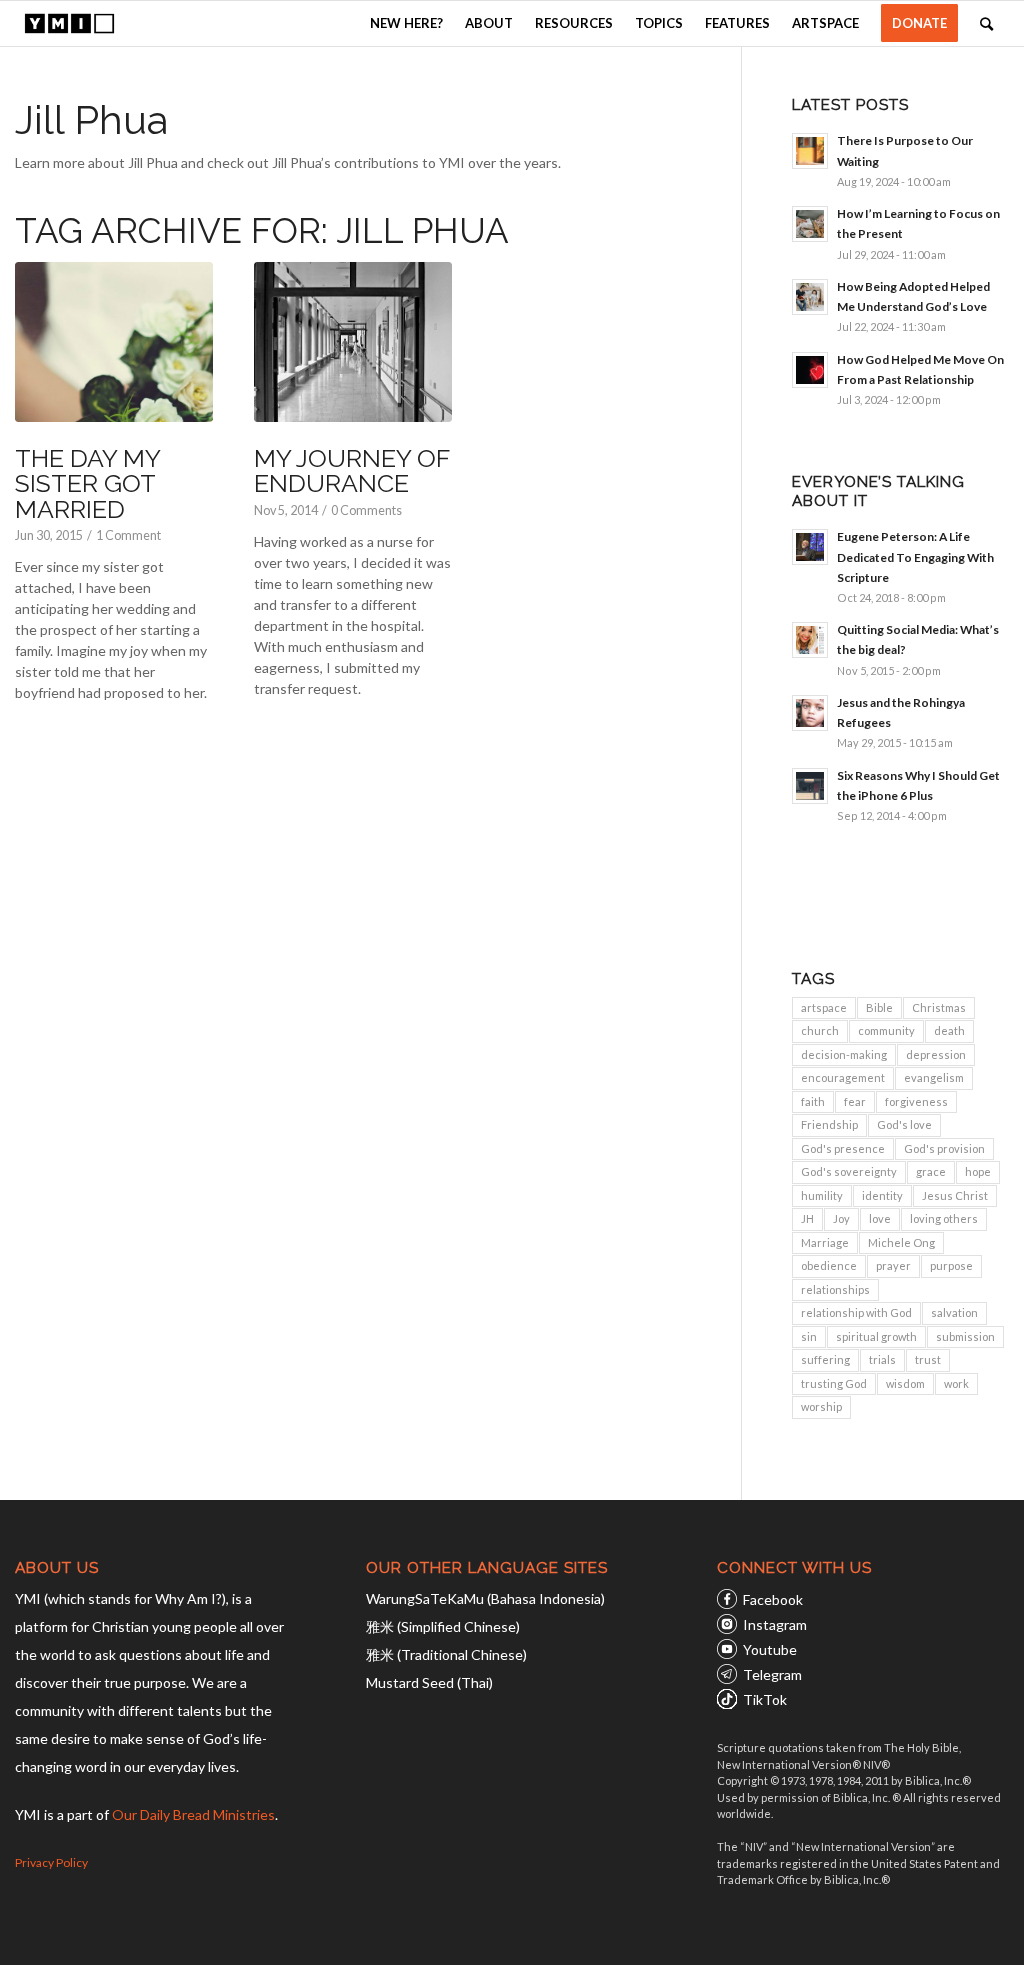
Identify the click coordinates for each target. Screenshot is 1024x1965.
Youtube (770, 1649)
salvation (954, 1312)
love (880, 1218)
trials (882, 1359)
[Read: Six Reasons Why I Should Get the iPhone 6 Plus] (810, 786)
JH (807, 1218)
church (820, 1030)
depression (936, 1054)
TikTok (765, 1699)
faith (813, 1101)
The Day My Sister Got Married (87, 483)
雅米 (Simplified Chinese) (443, 1626)
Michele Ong (901, 1242)
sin (809, 1336)
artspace (824, 1007)
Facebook (773, 1599)
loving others (944, 1218)
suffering (825, 1359)
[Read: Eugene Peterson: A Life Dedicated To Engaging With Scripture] (810, 547)
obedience (829, 1265)
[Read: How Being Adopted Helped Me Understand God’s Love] (810, 297)
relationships (835, 1289)
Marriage (825, 1242)
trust (928, 1359)
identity (882, 1195)
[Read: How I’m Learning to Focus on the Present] (810, 224)
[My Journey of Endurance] (353, 342)
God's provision (944, 1148)
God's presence (843, 1148)
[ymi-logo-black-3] (69, 23)
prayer (893, 1265)
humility (822, 1195)
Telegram (772, 1674)
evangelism (934, 1077)
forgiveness (916, 1101)
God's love (904, 1124)
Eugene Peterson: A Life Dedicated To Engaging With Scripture (915, 556)
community (886, 1030)
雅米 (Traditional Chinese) (446, 1654)
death (949, 1030)
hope (978, 1171)
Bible (879, 1007)
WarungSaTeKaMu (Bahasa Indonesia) (485, 1598)
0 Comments (366, 510)
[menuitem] (406, 23)
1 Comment (128, 535)
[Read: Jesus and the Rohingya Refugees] (810, 713)
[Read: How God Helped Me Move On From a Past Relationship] (810, 370)
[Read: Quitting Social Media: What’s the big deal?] (810, 640)
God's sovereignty (849, 1171)
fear (855, 1101)
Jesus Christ (955, 1195)
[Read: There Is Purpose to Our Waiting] (810, 151)
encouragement (843, 1077)
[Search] (986, 23)
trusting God (834, 1383)
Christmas (939, 1007)
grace (931, 1171)
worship (821, 1406)
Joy (841, 1218)
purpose (951, 1265)
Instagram (775, 1624)
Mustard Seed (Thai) (429, 1682)
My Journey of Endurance (351, 471)
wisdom (905, 1383)
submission (965, 1336)
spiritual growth (876, 1336)
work (956, 1383)
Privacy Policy (51, 1862)
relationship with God (856, 1312)
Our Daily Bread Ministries (193, 1814)
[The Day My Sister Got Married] (114, 342)
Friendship (829, 1124)
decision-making (844, 1054)
